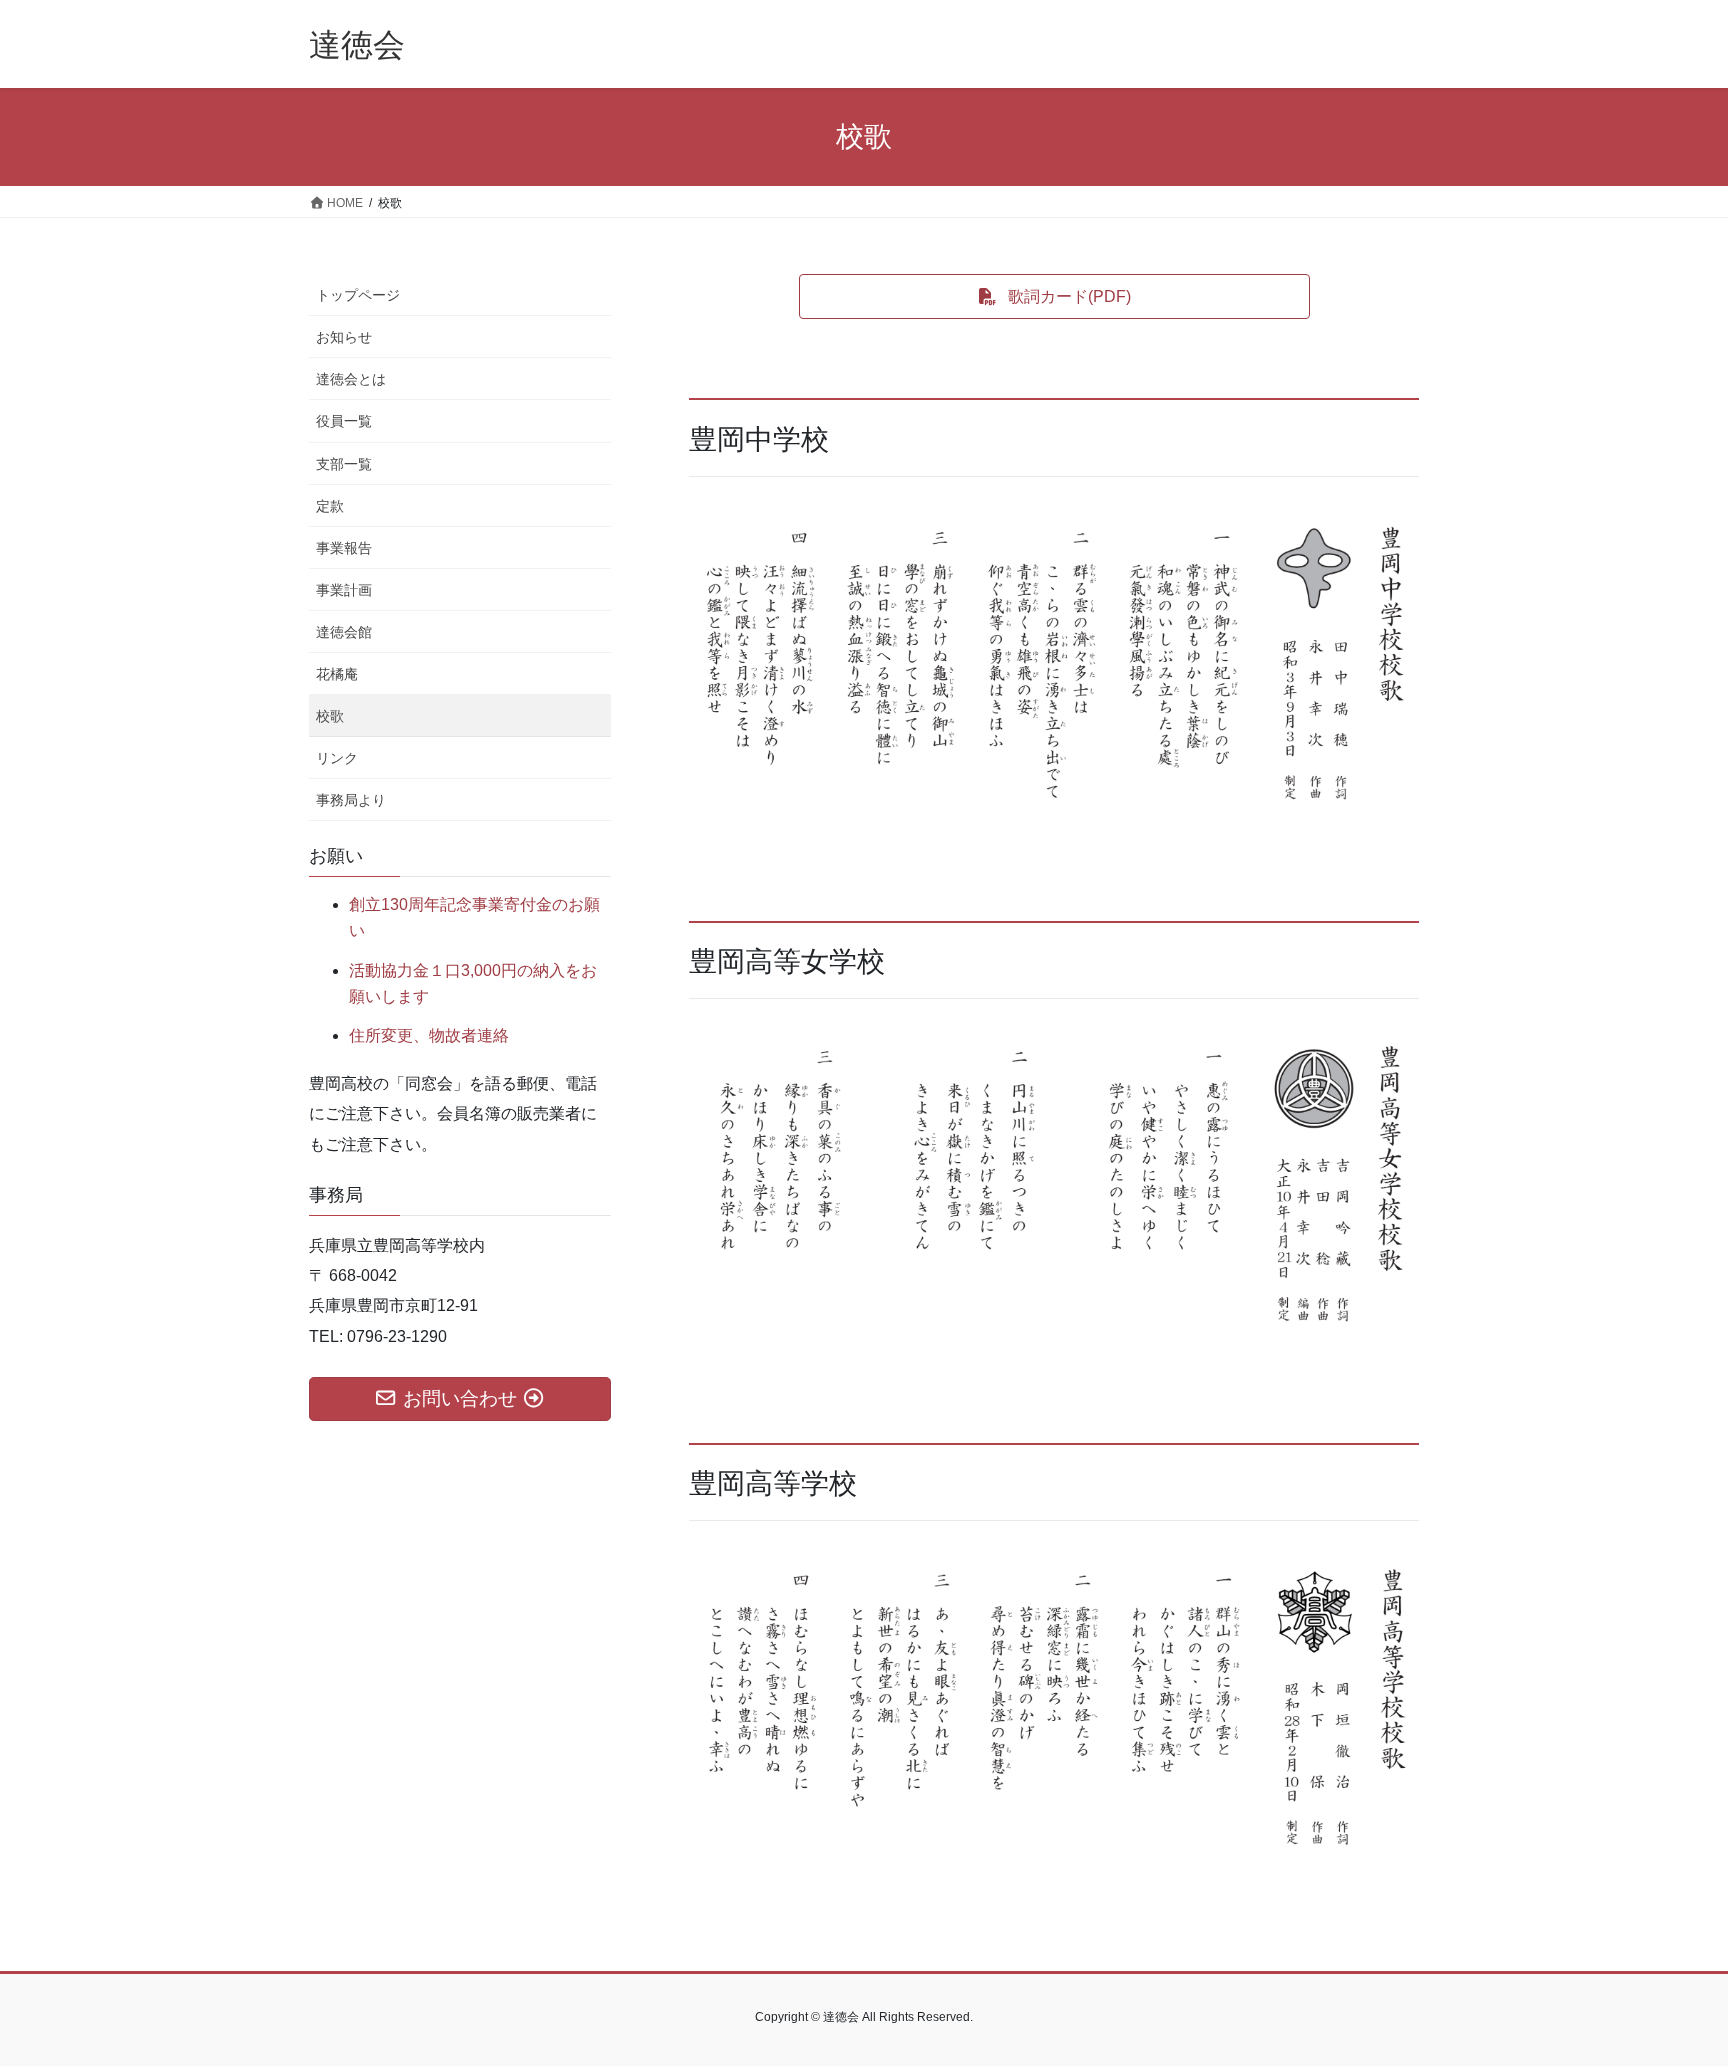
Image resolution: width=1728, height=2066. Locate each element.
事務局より (351, 800)
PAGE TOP (1669, 1986)
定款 (330, 506)
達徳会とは (351, 379)
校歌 (330, 716)
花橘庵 (337, 674)
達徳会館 (344, 632)
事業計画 (344, 590)
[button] (1054, 296)
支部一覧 (344, 464)
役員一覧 (344, 421)
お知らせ (344, 337)
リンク (337, 758)
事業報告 (344, 548)
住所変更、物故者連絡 (429, 1035)
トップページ (358, 295)
